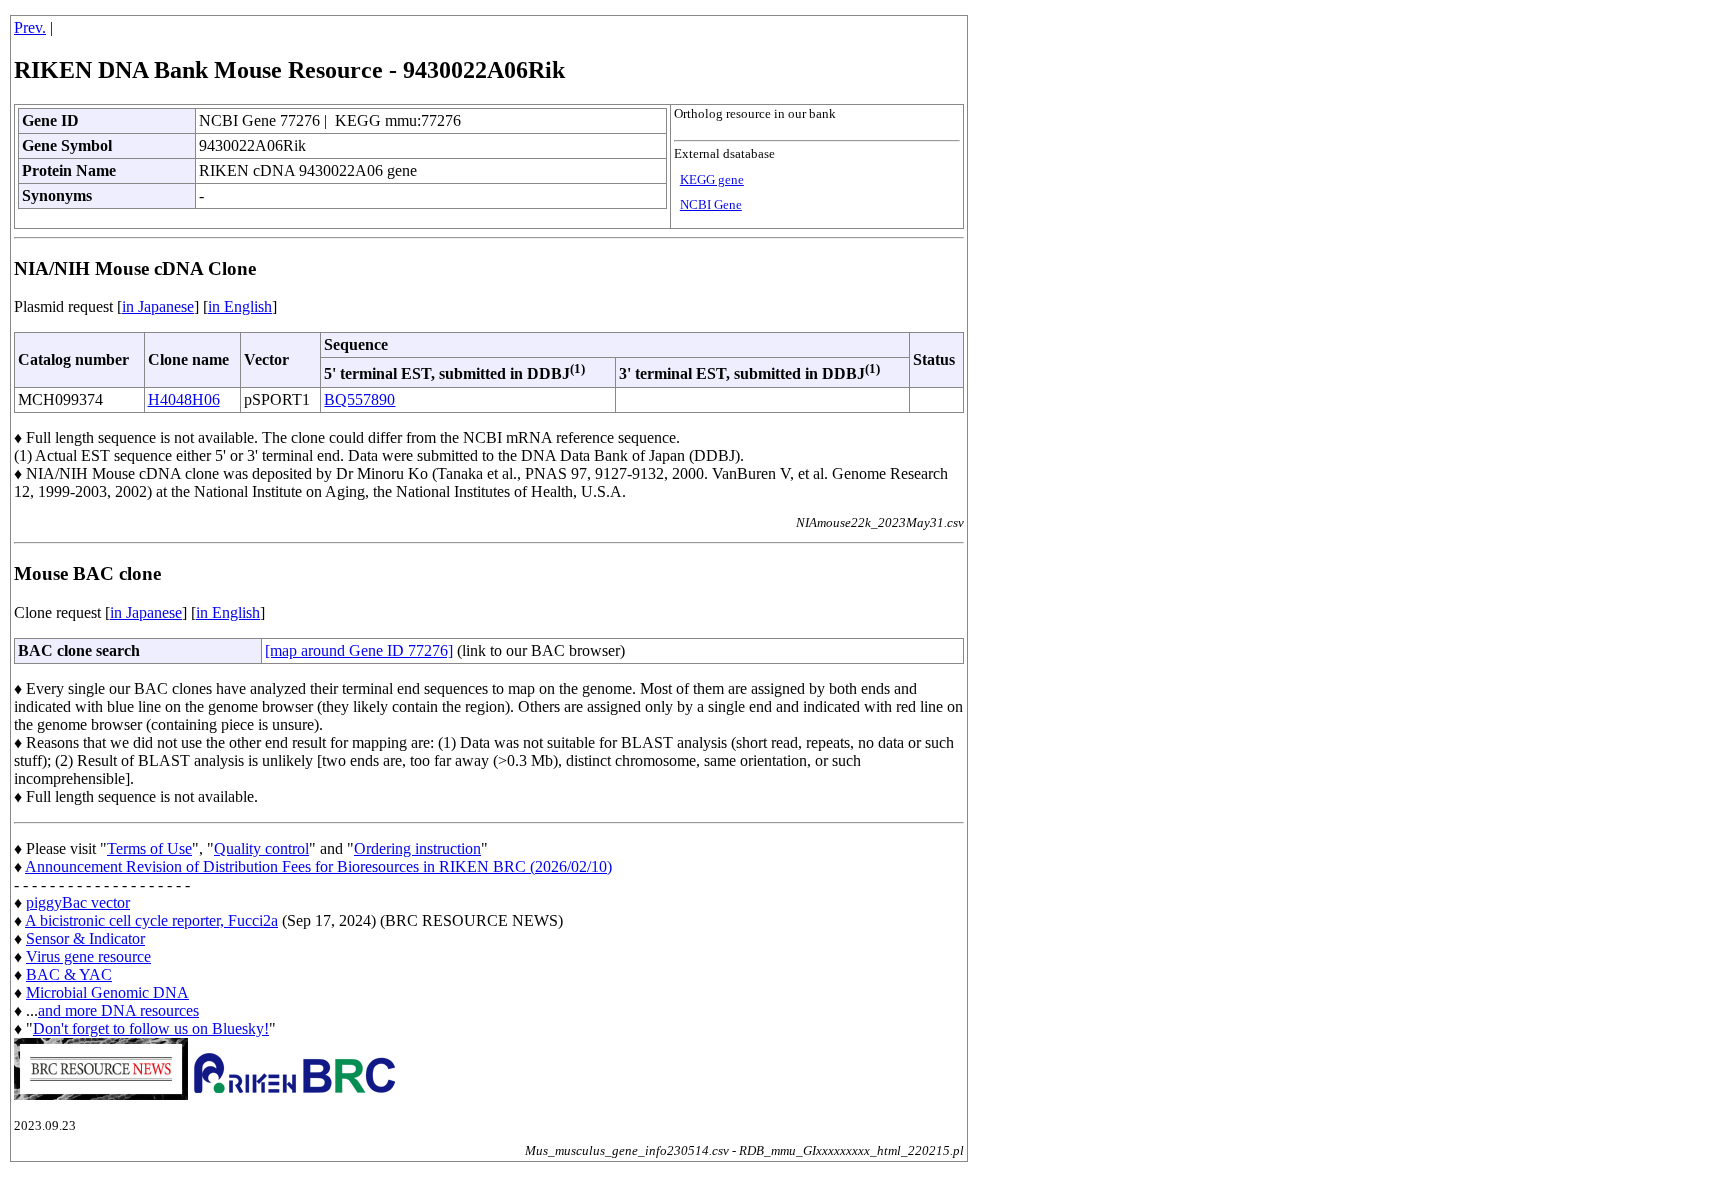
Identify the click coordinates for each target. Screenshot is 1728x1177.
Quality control (261, 848)
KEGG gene (712, 180)
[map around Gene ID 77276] (359, 650)
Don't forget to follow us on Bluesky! (151, 1028)
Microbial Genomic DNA (107, 992)
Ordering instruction (417, 848)
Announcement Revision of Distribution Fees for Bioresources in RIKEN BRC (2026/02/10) (318, 866)
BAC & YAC (69, 974)
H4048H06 (184, 399)
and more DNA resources (118, 1010)
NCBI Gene (711, 205)
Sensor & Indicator (85, 938)
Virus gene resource (88, 956)
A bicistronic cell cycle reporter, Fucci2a (151, 920)
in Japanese (158, 306)
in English (240, 306)
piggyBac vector (78, 902)
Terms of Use (149, 848)
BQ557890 (359, 399)
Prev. (30, 27)
